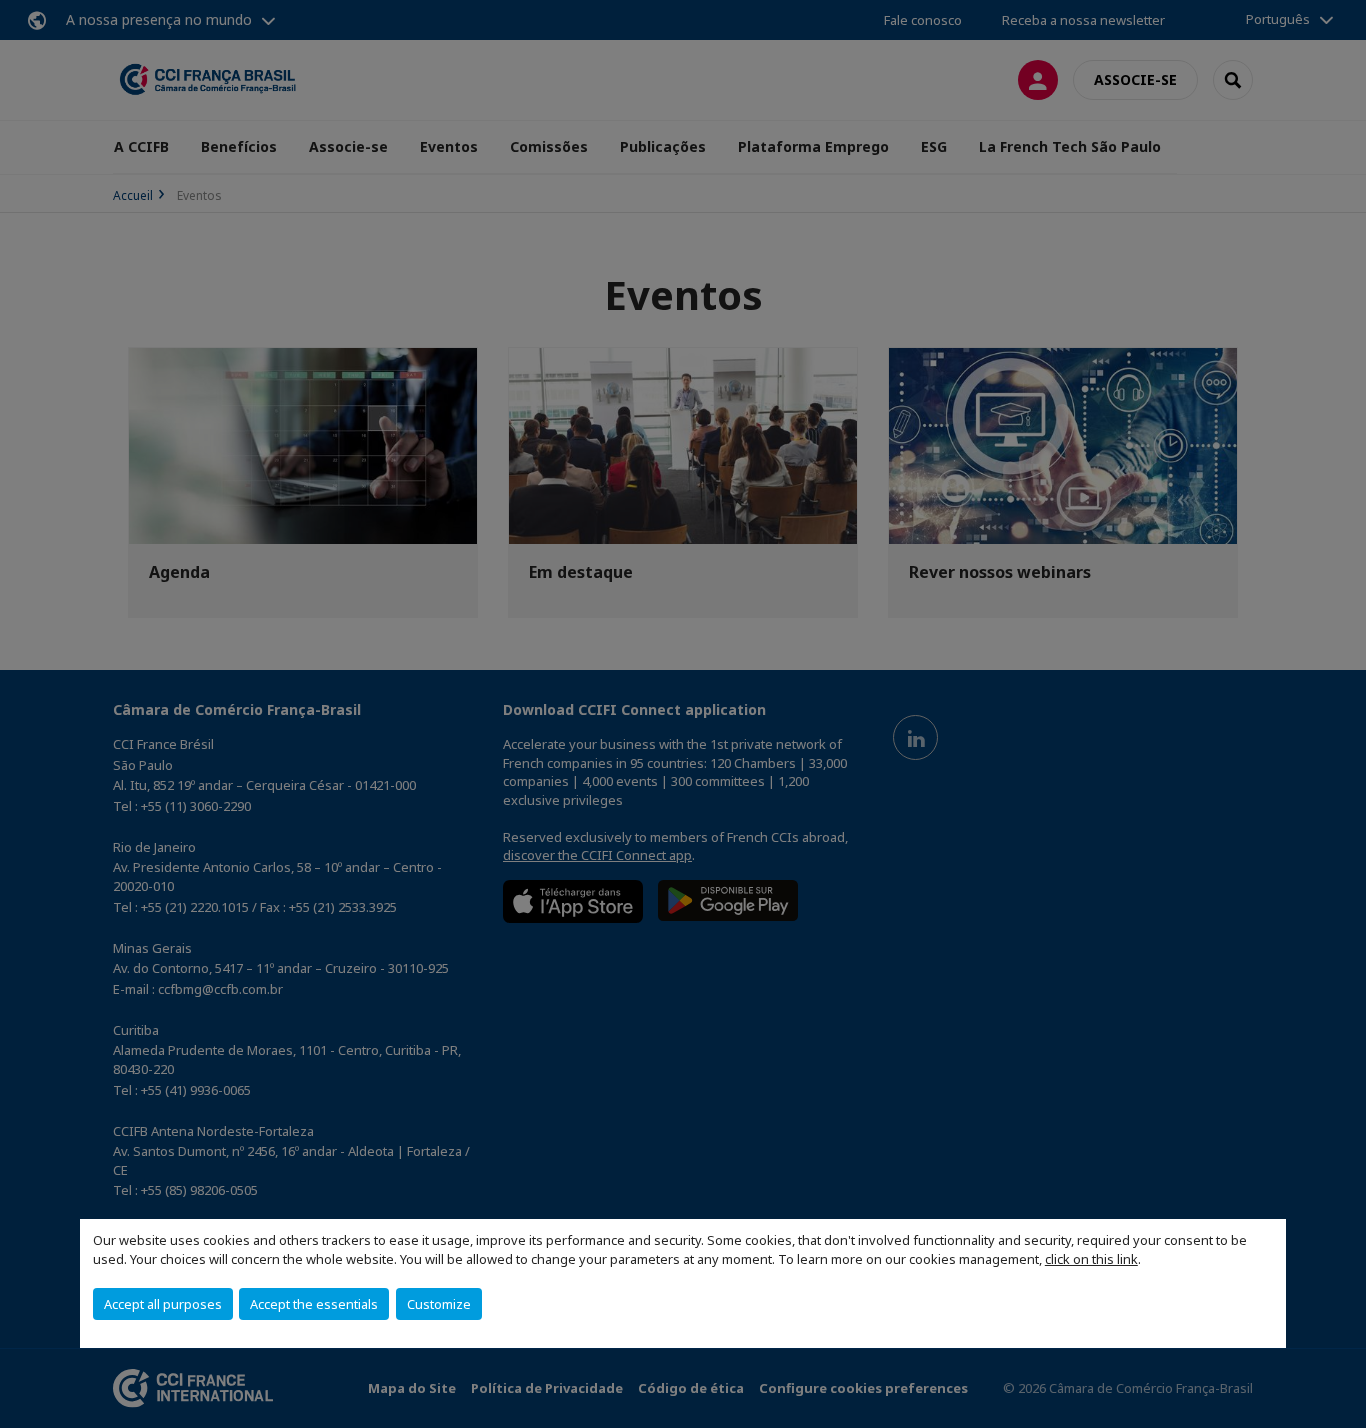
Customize (439, 1304)
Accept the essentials (314, 1304)
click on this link (1091, 1259)
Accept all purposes (163, 1304)
